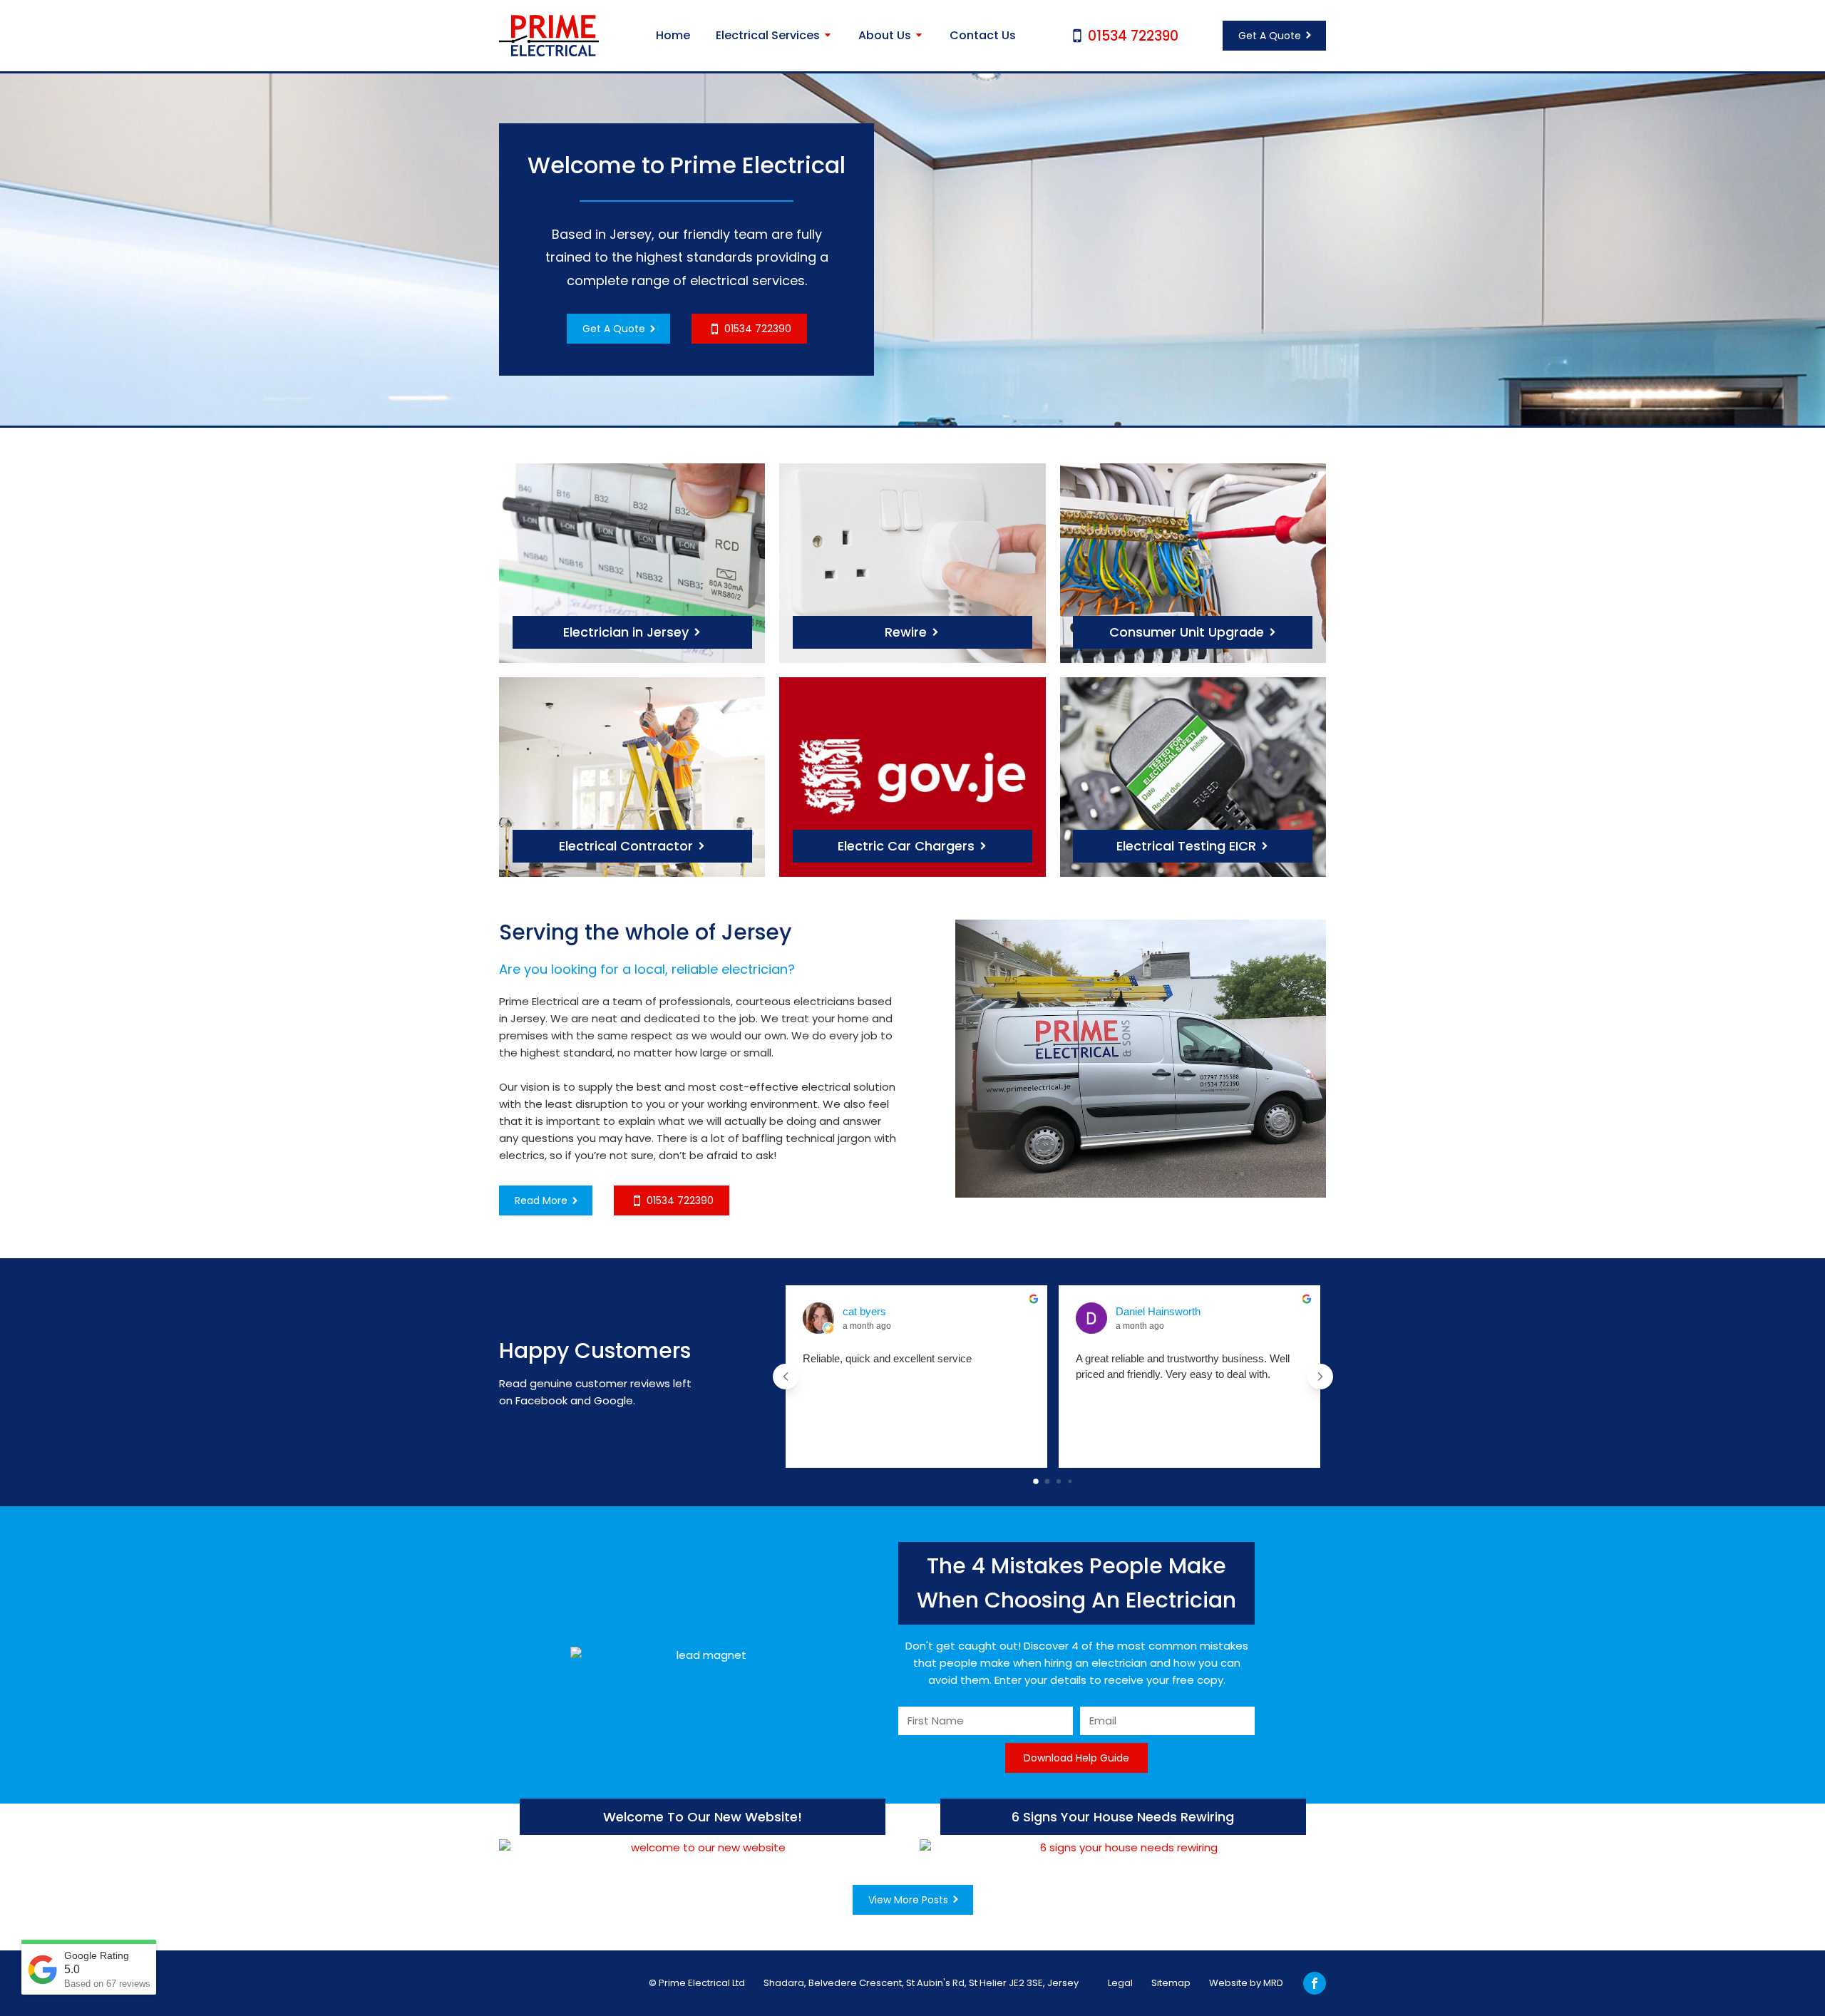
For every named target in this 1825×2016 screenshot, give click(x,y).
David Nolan (871, 1311)
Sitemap (1171, 1983)
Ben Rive (1137, 1311)
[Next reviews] (1320, 1377)
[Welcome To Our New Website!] (702, 1848)
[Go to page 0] (1036, 1482)
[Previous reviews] (786, 1377)
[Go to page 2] (1059, 1482)
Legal (1120, 1983)
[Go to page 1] (1047, 1482)
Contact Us (983, 35)
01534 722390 (1133, 36)
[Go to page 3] (1070, 1481)
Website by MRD (1246, 1983)
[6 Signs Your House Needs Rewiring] (1123, 1848)
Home (673, 35)
